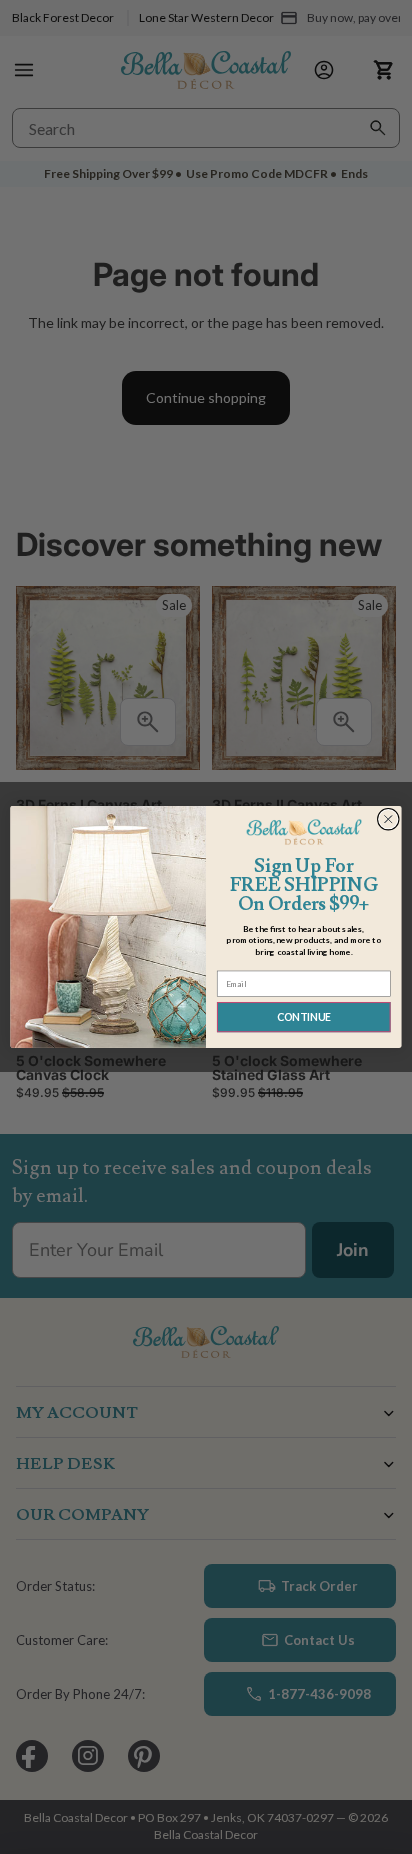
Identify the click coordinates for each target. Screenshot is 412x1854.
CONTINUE (304, 1017)
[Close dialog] (388, 819)
